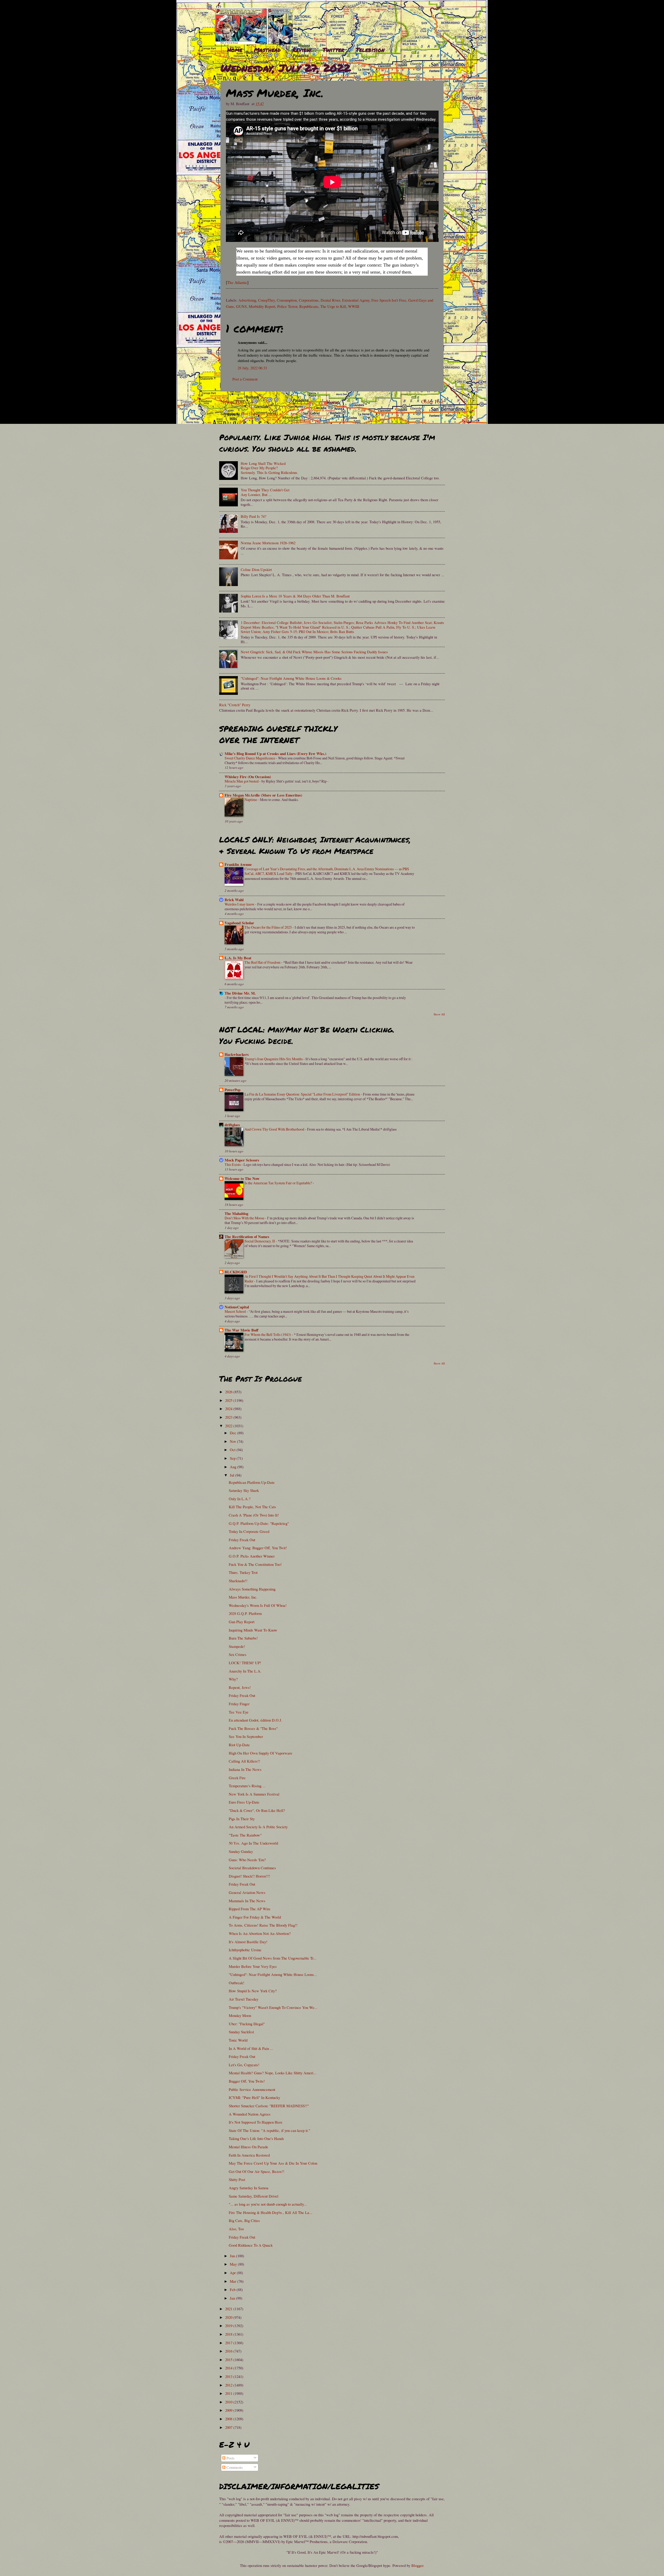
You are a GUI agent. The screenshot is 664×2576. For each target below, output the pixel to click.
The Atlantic (237, 282)
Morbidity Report (262, 306)
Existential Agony (356, 300)
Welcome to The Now (242, 1178)
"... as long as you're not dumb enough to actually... (268, 2204)
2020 (229, 2317)
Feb (233, 2289)
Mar (234, 2281)
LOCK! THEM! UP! (245, 1663)
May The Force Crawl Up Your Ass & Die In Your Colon (273, 2163)
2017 (229, 2343)
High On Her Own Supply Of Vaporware (261, 1753)
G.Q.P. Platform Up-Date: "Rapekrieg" (259, 1523)
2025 (229, 1400)
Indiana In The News (245, 1769)
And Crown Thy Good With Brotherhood (275, 1129)
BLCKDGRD (236, 1272)
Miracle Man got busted (242, 781)
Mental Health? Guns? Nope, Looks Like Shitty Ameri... (273, 2073)
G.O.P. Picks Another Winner (252, 1556)
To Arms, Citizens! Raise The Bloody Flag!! (263, 1925)
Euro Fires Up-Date (244, 1802)
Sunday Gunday (241, 1851)
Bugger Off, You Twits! (247, 2081)
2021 (229, 2309)
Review (302, 50)
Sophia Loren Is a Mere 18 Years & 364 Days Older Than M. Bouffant (295, 596)
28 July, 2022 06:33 (252, 368)
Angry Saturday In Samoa (249, 2188)
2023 (229, 1417)
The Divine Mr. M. (240, 993)
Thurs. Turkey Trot (243, 1572)
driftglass (232, 1125)
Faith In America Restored (249, 2155)
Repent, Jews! (240, 1687)
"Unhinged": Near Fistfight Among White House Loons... (273, 1974)
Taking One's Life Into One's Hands (256, 2138)
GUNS (241, 306)
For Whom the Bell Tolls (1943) (268, 1334)
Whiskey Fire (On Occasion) (248, 777)
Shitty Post (237, 2179)
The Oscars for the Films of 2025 (269, 927)
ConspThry (266, 300)
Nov (233, 1441)
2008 (229, 2419)
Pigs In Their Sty (242, 1819)
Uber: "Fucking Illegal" (247, 2024)
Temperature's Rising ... (247, 1786)
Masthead (267, 50)
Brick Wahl (234, 900)
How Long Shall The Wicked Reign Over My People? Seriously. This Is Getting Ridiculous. (269, 468)
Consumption (287, 300)
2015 (229, 2360)
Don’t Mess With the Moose (245, 1218)
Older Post (432, 402)
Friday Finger (239, 1704)
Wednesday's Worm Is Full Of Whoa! (258, 1605)
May (234, 2264)
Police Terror (287, 306)
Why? (233, 1679)
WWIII (354, 306)
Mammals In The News (247, 1901)
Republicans (309, 306)
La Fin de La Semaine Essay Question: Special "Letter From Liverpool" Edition (303, 1094)
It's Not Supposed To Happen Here (256, 2122)
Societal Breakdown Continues (252, 1868)
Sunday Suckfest (241, 2032)
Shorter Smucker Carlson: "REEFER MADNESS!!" (269, 2106)
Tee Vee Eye (239, 1712)
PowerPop (233, 1090)
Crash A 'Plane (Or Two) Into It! (254, 1515)
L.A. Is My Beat (238, 958)
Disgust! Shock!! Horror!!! (249, 1876)
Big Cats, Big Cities (244, 2220)
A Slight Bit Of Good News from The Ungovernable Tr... (273, 1958)
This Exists (233, 1164)
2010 (229, 2402)
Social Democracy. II (260, 1241)
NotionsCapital (237, 1307)
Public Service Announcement (252, 2089)
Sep (233, 1458)
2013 (229, 2376)
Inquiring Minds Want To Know (253, 1630)
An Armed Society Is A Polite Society (258, 1827)
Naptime (251, 800)
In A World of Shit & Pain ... (251, 2048)
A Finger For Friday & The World (255, 1917)
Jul (233, 1475)
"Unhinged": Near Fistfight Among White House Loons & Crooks (291, 678)
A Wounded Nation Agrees (250, 2114)
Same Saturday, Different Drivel (254, 2196)
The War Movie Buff (241, 1330)
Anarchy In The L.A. (245, 1671)
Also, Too (236, 2229)
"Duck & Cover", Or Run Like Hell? (257, 1810)
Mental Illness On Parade (248, 2147)
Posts (230, 2458)
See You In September (246, 1736)
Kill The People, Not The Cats (252, 1507)
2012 (229, 2385)
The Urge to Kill (333, 306)
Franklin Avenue (238, 864)
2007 (229, 2427)
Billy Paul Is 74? (254, 516)
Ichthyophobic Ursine (245, 1950)
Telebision (370, 50)
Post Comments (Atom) (260, 413)
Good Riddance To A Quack (251, 2245)
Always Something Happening (252, 1589)
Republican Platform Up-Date (252, 1482)
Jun (233, 2256)
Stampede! (237, 1646)
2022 (229, 1426)
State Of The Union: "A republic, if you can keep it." (269, 2130)
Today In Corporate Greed (249, 1531)
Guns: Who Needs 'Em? (247, 1860)
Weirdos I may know (240, 904)
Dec (234, 1433)
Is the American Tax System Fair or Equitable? (279, 1183)
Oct (233, 1450)
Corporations (309, 300)
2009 (229, 2410)
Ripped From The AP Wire (250, 1909)
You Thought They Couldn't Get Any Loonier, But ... (265, 492)
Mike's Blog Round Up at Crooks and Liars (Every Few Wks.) (275, 754)
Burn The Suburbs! (243, 1638)
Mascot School (236, 1311)
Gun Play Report (242, 1622)
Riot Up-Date (239, 1745)
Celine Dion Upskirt (256, 569)
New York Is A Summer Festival (254, 1794)
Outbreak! (237, 1983)
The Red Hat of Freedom (263, 962)
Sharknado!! (238, 1581)
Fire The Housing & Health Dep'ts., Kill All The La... (271, 2212)
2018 (229, 2334)
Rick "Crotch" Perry (235, 705)
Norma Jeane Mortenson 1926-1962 (268, 543)
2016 (229, 2351)
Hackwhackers (237, 1054)
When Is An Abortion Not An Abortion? (260, 1933)
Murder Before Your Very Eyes (253, 1966)
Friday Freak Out (242, 1540)
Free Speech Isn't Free (389, 300)
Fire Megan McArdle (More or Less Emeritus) (263, 795)
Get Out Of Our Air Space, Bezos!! (257, 2171)
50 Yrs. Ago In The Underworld (253, 1843)
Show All (439, 1014)
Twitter (333, 50)
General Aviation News (247, 1892)
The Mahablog (236, 1214)
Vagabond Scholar (239, 923)
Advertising (247, 300)
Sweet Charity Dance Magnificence (250, 758)
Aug (234, 1467)
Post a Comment (245, 379)
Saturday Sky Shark (244, 1490)
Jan (233, 2298)
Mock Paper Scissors (242, 1160)
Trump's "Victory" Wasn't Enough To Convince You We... (273, 2007)
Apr (233, 2273)
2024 (229, 1409)
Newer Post (232, 402)
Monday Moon (240, 2015)
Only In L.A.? (240, 1499)
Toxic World (238, 2040)
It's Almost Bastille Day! (248, 1942)
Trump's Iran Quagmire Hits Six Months (274, 1059)
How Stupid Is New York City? (253, 1991)
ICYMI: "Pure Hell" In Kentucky (254, 2097)
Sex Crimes (238, 1654)
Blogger (417, 2565)
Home (235, 50)
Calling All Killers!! (244, 1761)
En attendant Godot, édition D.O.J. (255, 1720)
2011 (229, 2393)
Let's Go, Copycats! (244, 2065)
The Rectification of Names (247, 1237)
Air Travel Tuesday (244, 1999)
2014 (229, 2368)
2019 (229, 2326)
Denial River (330, 300)
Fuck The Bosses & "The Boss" (253, 1728)
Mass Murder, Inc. (243, 1597)
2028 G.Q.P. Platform (245, 1613)
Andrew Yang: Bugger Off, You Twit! (258, 1548)
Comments (234, 2467)
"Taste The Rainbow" (245, 1835)
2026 (229, 1392)
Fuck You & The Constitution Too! (255, 1564)
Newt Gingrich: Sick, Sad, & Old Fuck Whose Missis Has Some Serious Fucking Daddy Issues (314, 652)
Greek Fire (237, 1778)
